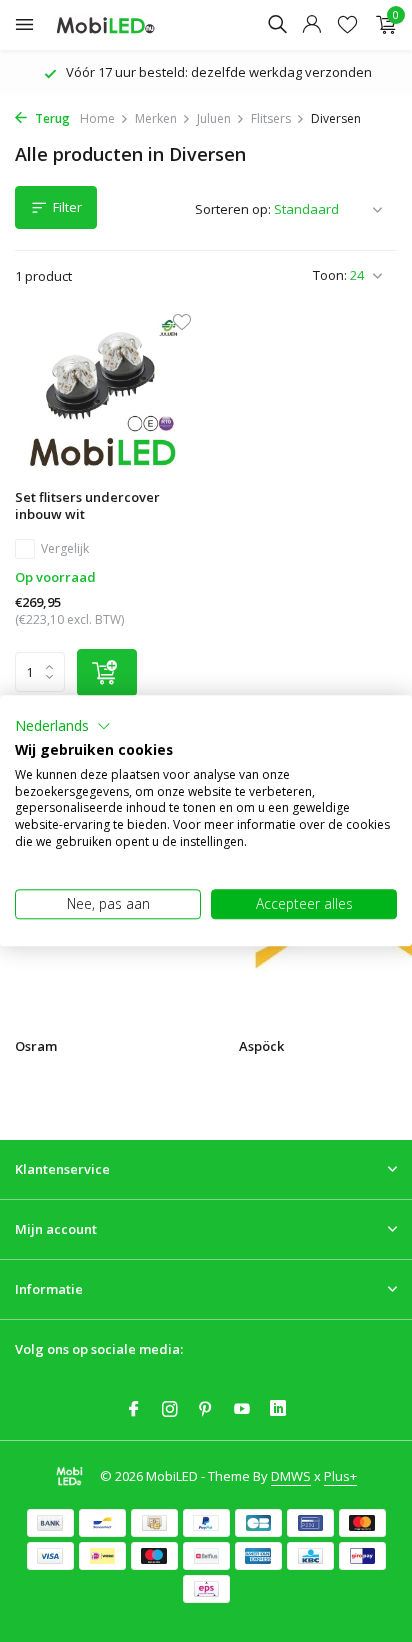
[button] (63, 726)
